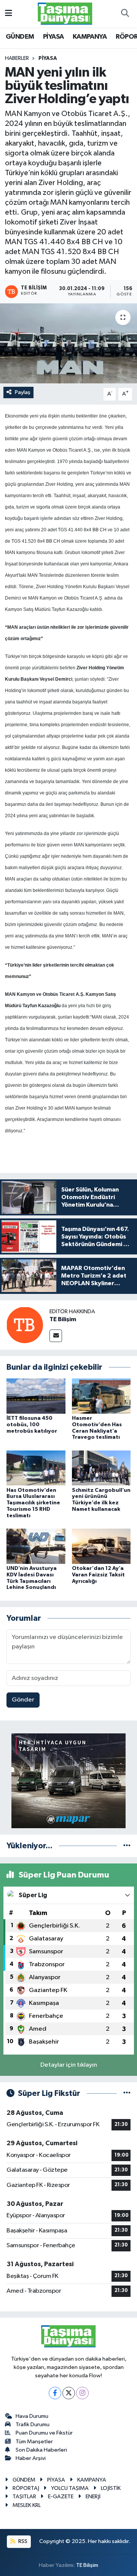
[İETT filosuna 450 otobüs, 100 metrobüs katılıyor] (36, 1396)
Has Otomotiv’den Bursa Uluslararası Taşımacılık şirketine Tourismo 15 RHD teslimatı (33, 1503)
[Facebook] (55, 2393)
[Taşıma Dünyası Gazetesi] (65, 13)
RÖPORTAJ (26, 2488)
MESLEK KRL (27, 2505)
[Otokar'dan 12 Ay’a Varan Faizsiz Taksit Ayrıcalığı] (101, 1546)
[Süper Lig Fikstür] (127, 2093)
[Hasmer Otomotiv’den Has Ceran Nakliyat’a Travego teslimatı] (101, 1396)
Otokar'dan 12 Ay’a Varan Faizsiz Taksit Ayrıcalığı (98, 1575)
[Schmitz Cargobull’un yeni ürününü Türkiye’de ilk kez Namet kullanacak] (101, 1468)
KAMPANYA (90, 37)
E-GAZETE (61, 2497)
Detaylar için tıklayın (69, 2065)
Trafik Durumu (33, 2425)
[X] (69, 2393)
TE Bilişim (63, 1319)
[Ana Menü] (9, 13)
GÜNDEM (20, 37)
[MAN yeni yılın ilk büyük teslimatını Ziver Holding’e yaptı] (68, 343)
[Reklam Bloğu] (68, 1781)
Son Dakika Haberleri (41, 2450)
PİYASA (53, 37)
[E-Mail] (56, 1336)
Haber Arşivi (31, 2458)
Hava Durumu (32, 2416)
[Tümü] (127, 1846)
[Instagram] (82, 2393)
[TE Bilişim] (25, 1325)
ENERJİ (93, 2497)
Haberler (17, 58)
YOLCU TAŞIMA (70, 2488)
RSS (22, 2541)
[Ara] (125, 14)
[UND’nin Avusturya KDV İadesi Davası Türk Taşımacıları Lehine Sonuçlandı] (36, 1546)
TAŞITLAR (24, 2497)
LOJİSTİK (111, 2488)
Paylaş (23, 392)
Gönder (23, 1700)
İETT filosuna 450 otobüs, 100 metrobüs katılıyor (32, 1425)
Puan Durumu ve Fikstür (44, 2433)
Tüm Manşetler (34, 2442)
